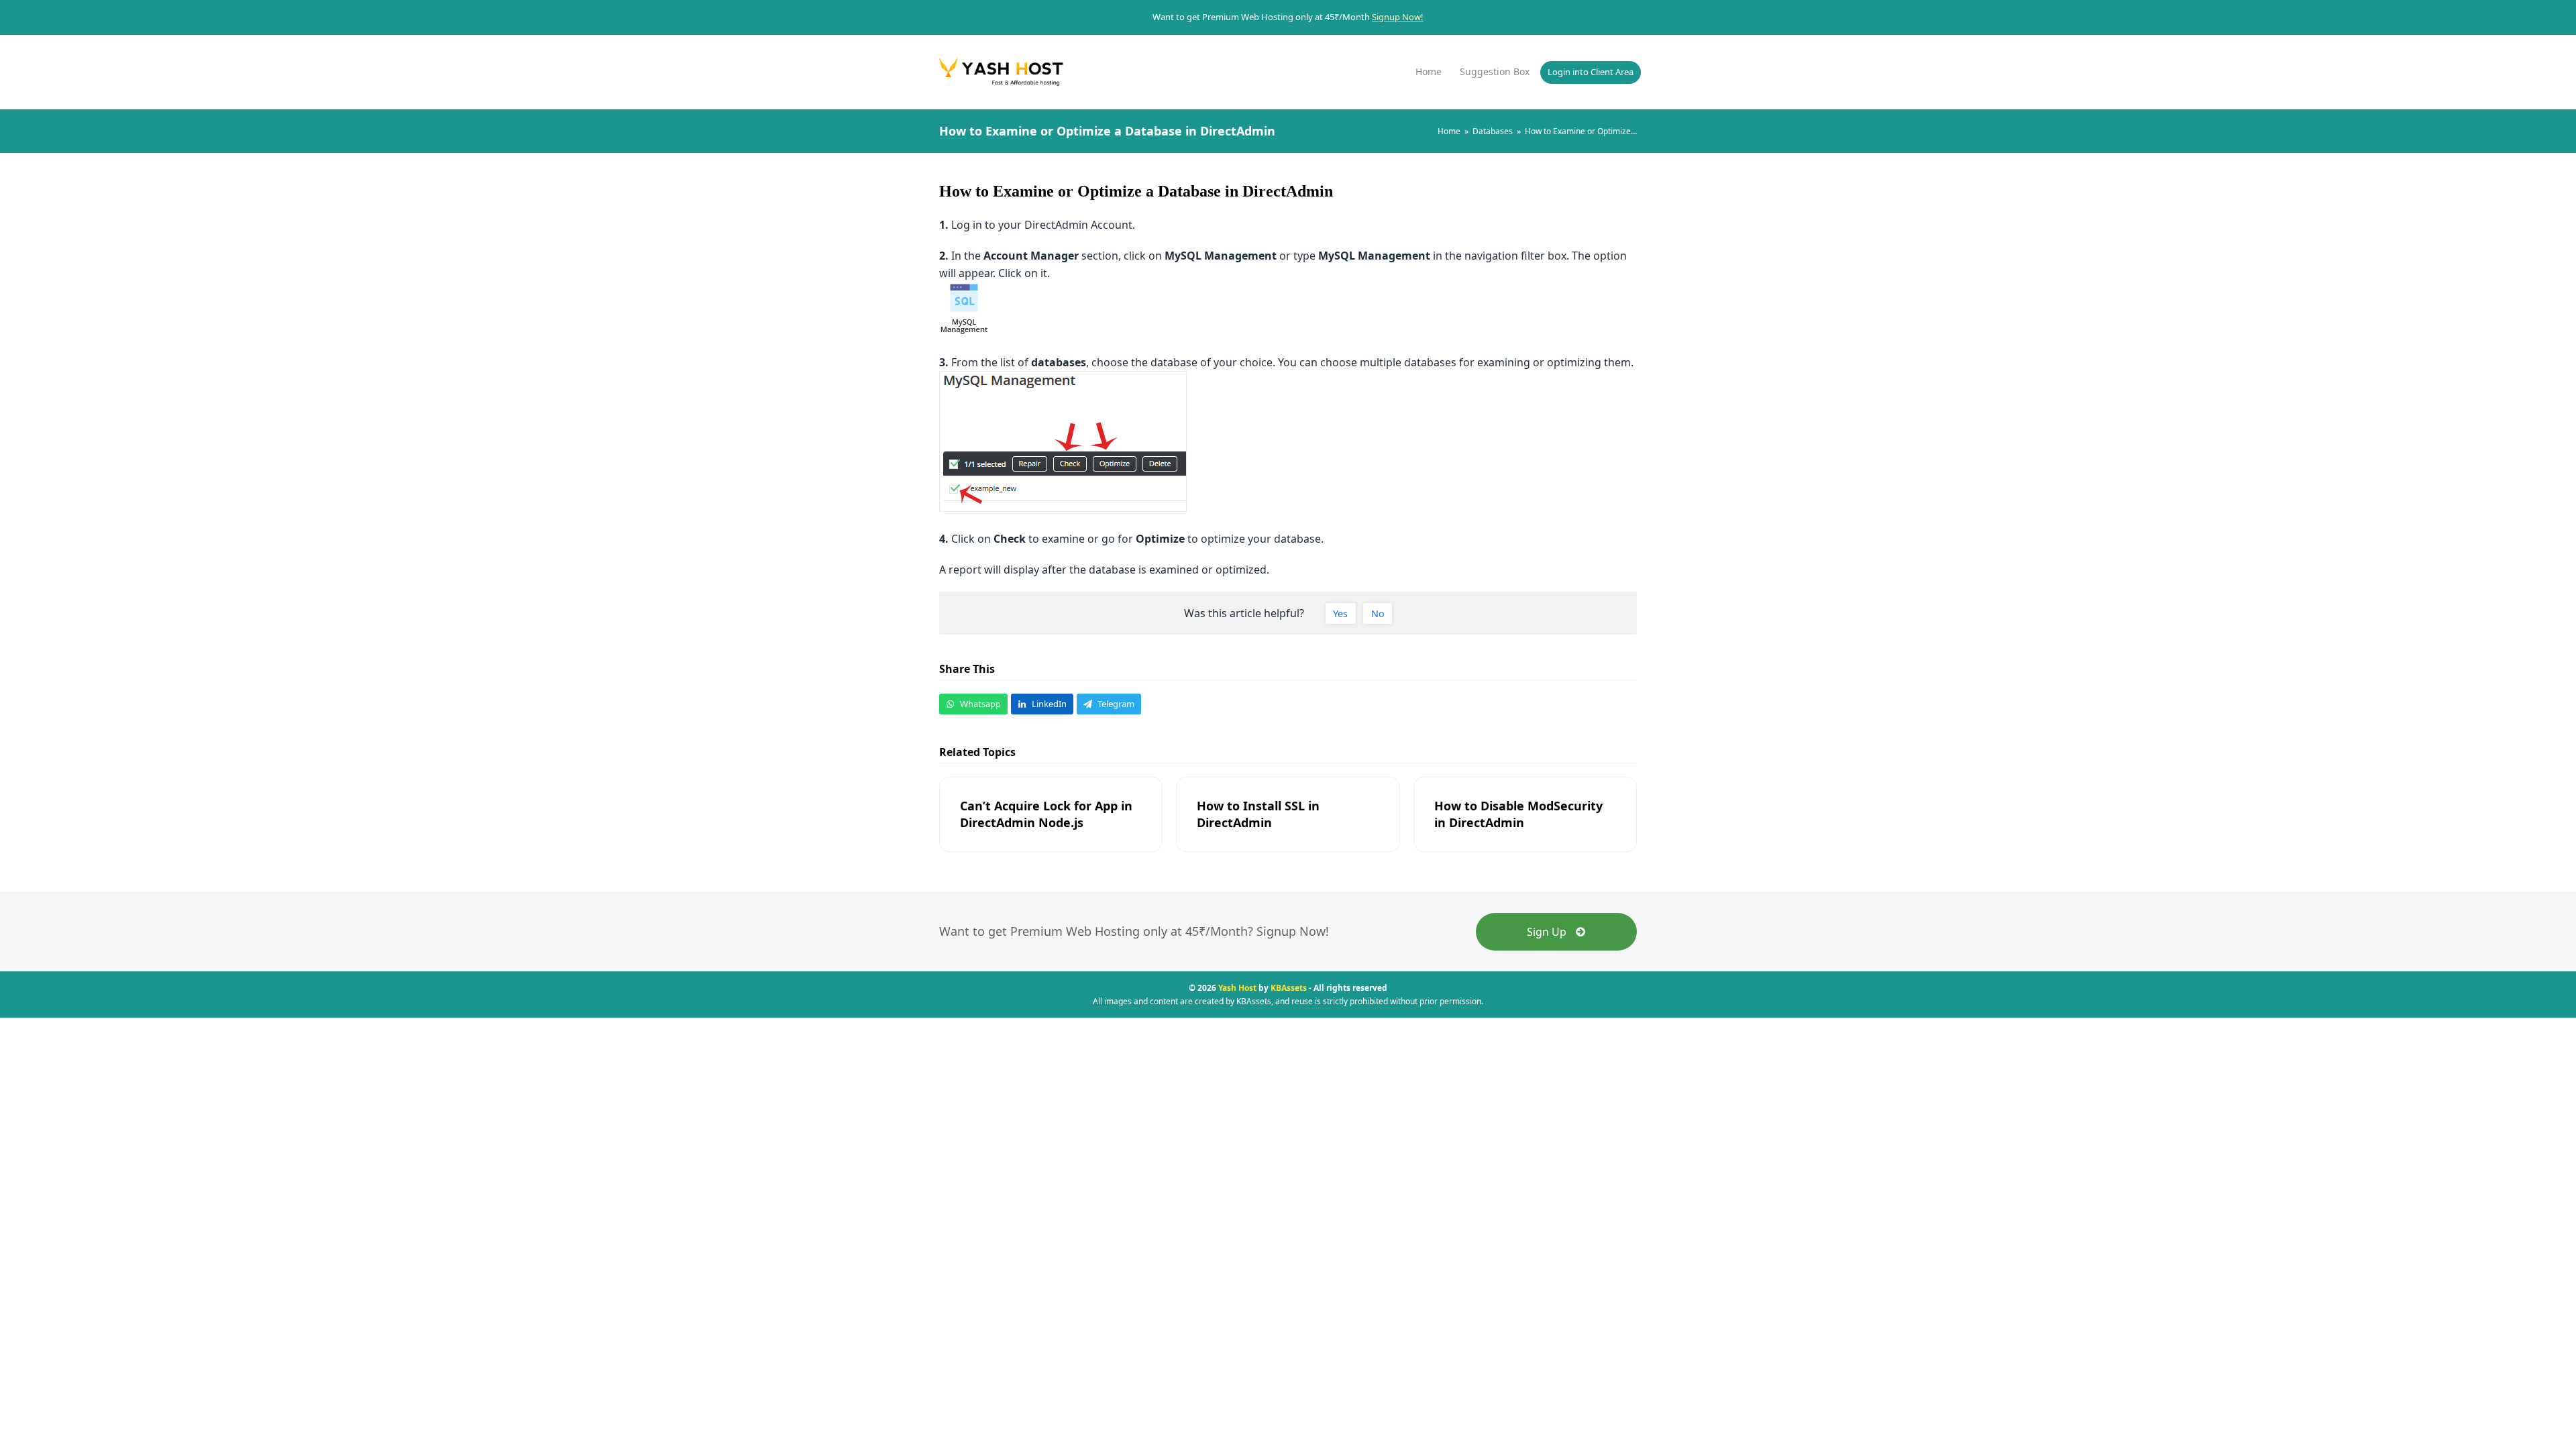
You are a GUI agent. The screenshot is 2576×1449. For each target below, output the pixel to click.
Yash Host (1237, 988)
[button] (973, 704)
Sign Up (1547, 932)
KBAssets (1289, 988)
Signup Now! (1398, 17)
